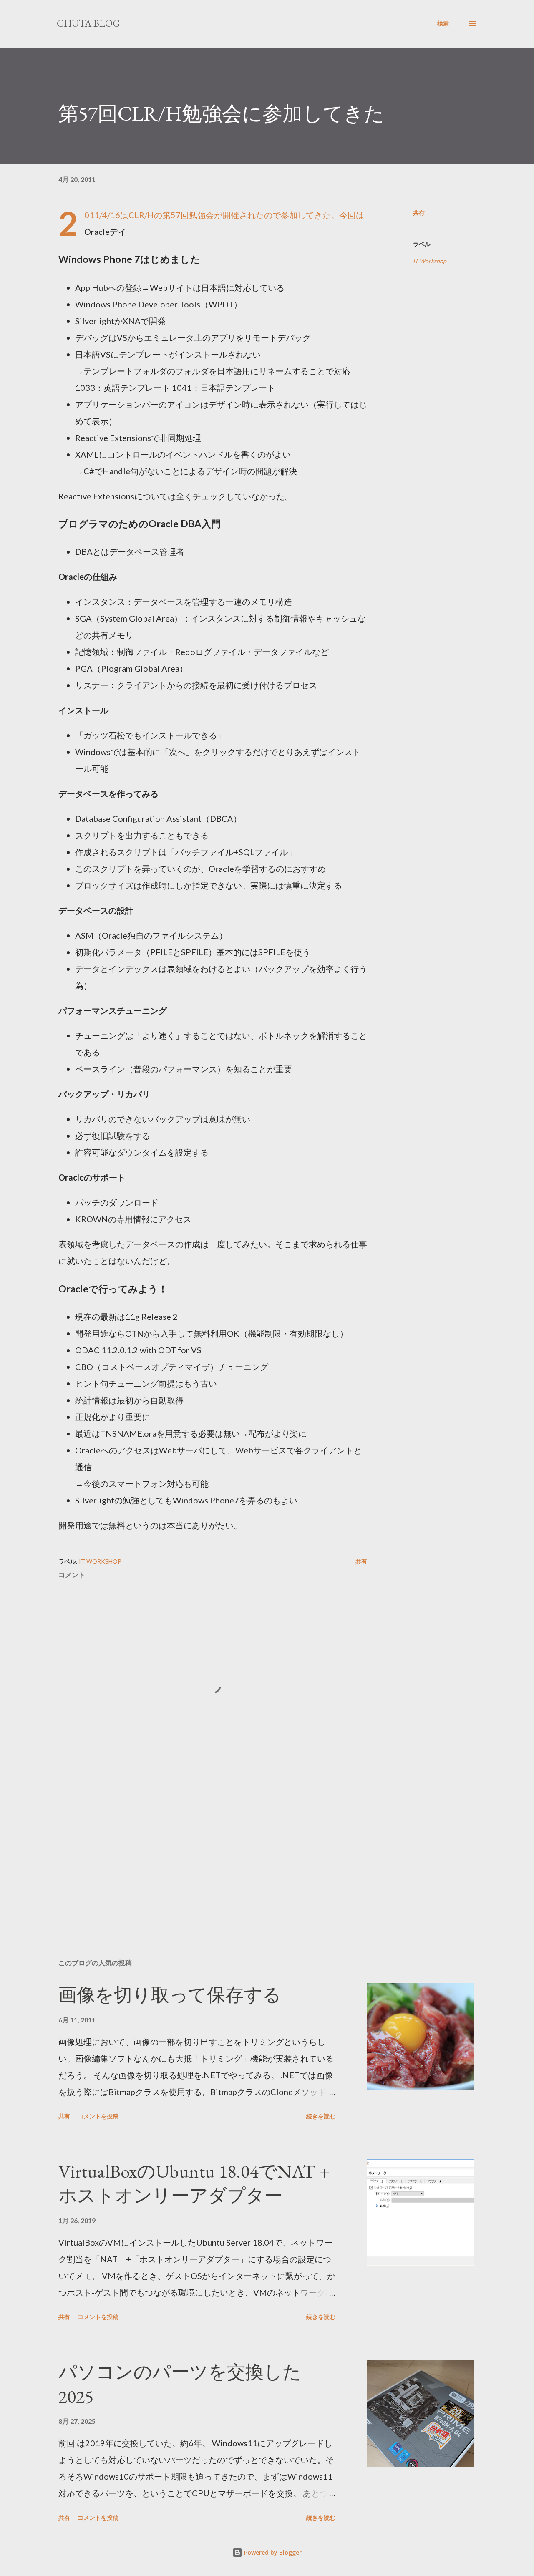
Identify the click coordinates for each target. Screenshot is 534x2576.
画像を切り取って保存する (170, 1995)
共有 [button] (419, 213)
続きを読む (321, 2116)
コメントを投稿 (98, 2116)
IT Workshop (430, 261)
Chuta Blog (88, 23)
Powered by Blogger (272, 2552)
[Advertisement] (199, 1855)
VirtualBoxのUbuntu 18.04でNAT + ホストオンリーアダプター (194, 2183)
